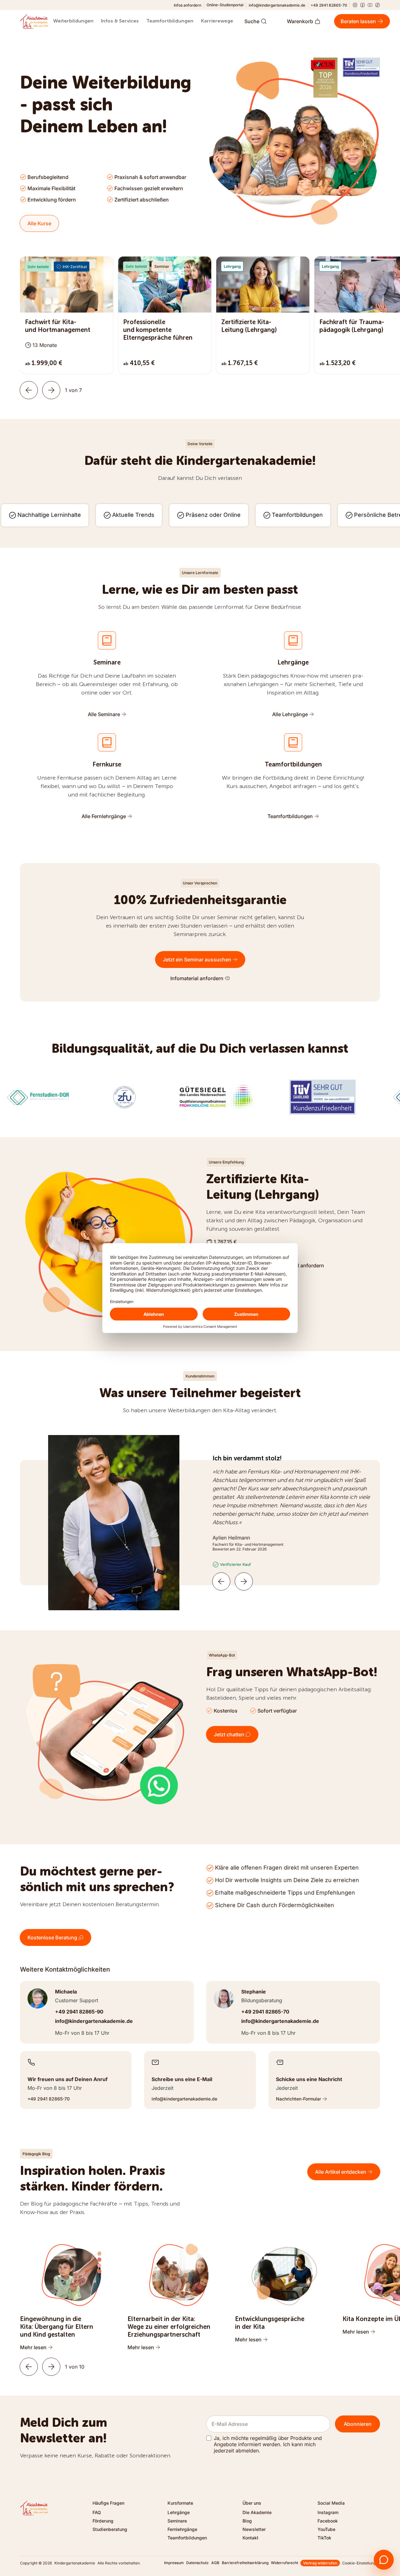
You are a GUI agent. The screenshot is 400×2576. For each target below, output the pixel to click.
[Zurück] (29, 390)
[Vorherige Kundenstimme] (221, 1581)
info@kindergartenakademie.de (277, 5)
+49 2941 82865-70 (329, 5)
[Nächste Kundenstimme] (244, 1581)
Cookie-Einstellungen (361, 2563)
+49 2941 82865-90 (79, 2012)
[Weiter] (51, 390)
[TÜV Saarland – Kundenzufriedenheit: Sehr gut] (361, 67)
